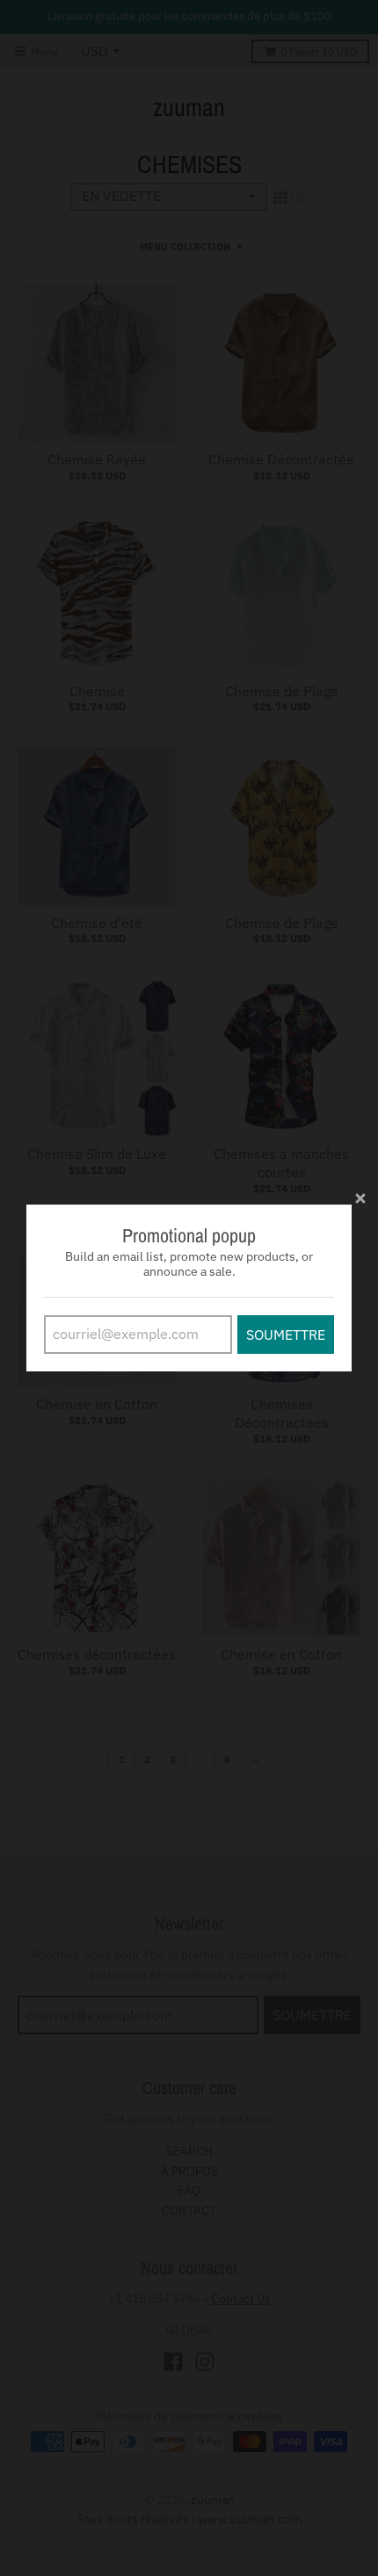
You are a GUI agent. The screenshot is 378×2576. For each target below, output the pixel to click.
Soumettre (286, 1335)
